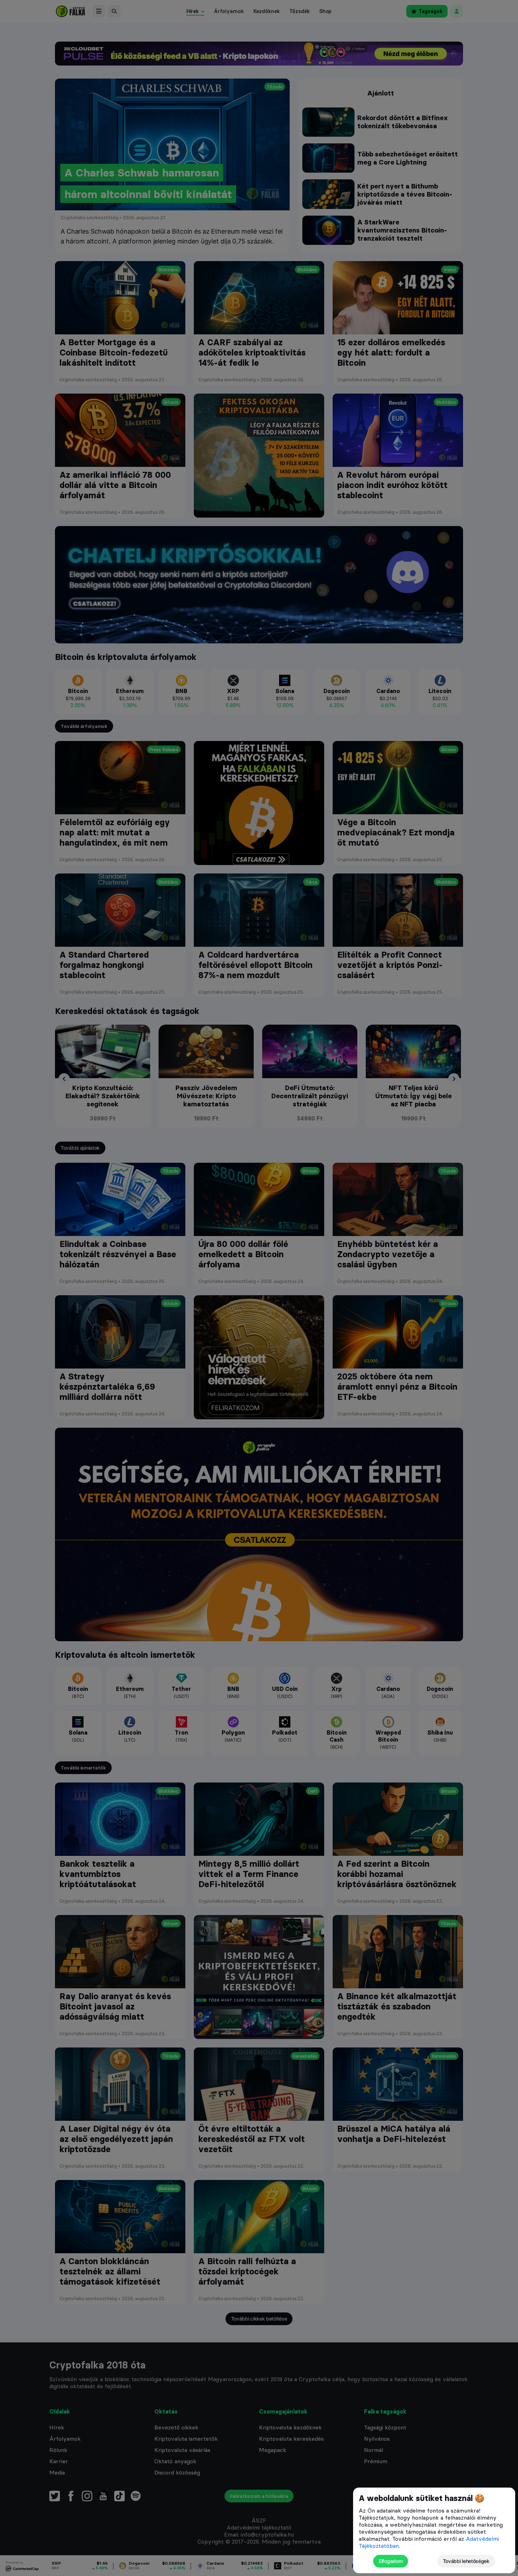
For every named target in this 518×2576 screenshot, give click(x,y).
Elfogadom (391, 2561)
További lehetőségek (466, 2561)
